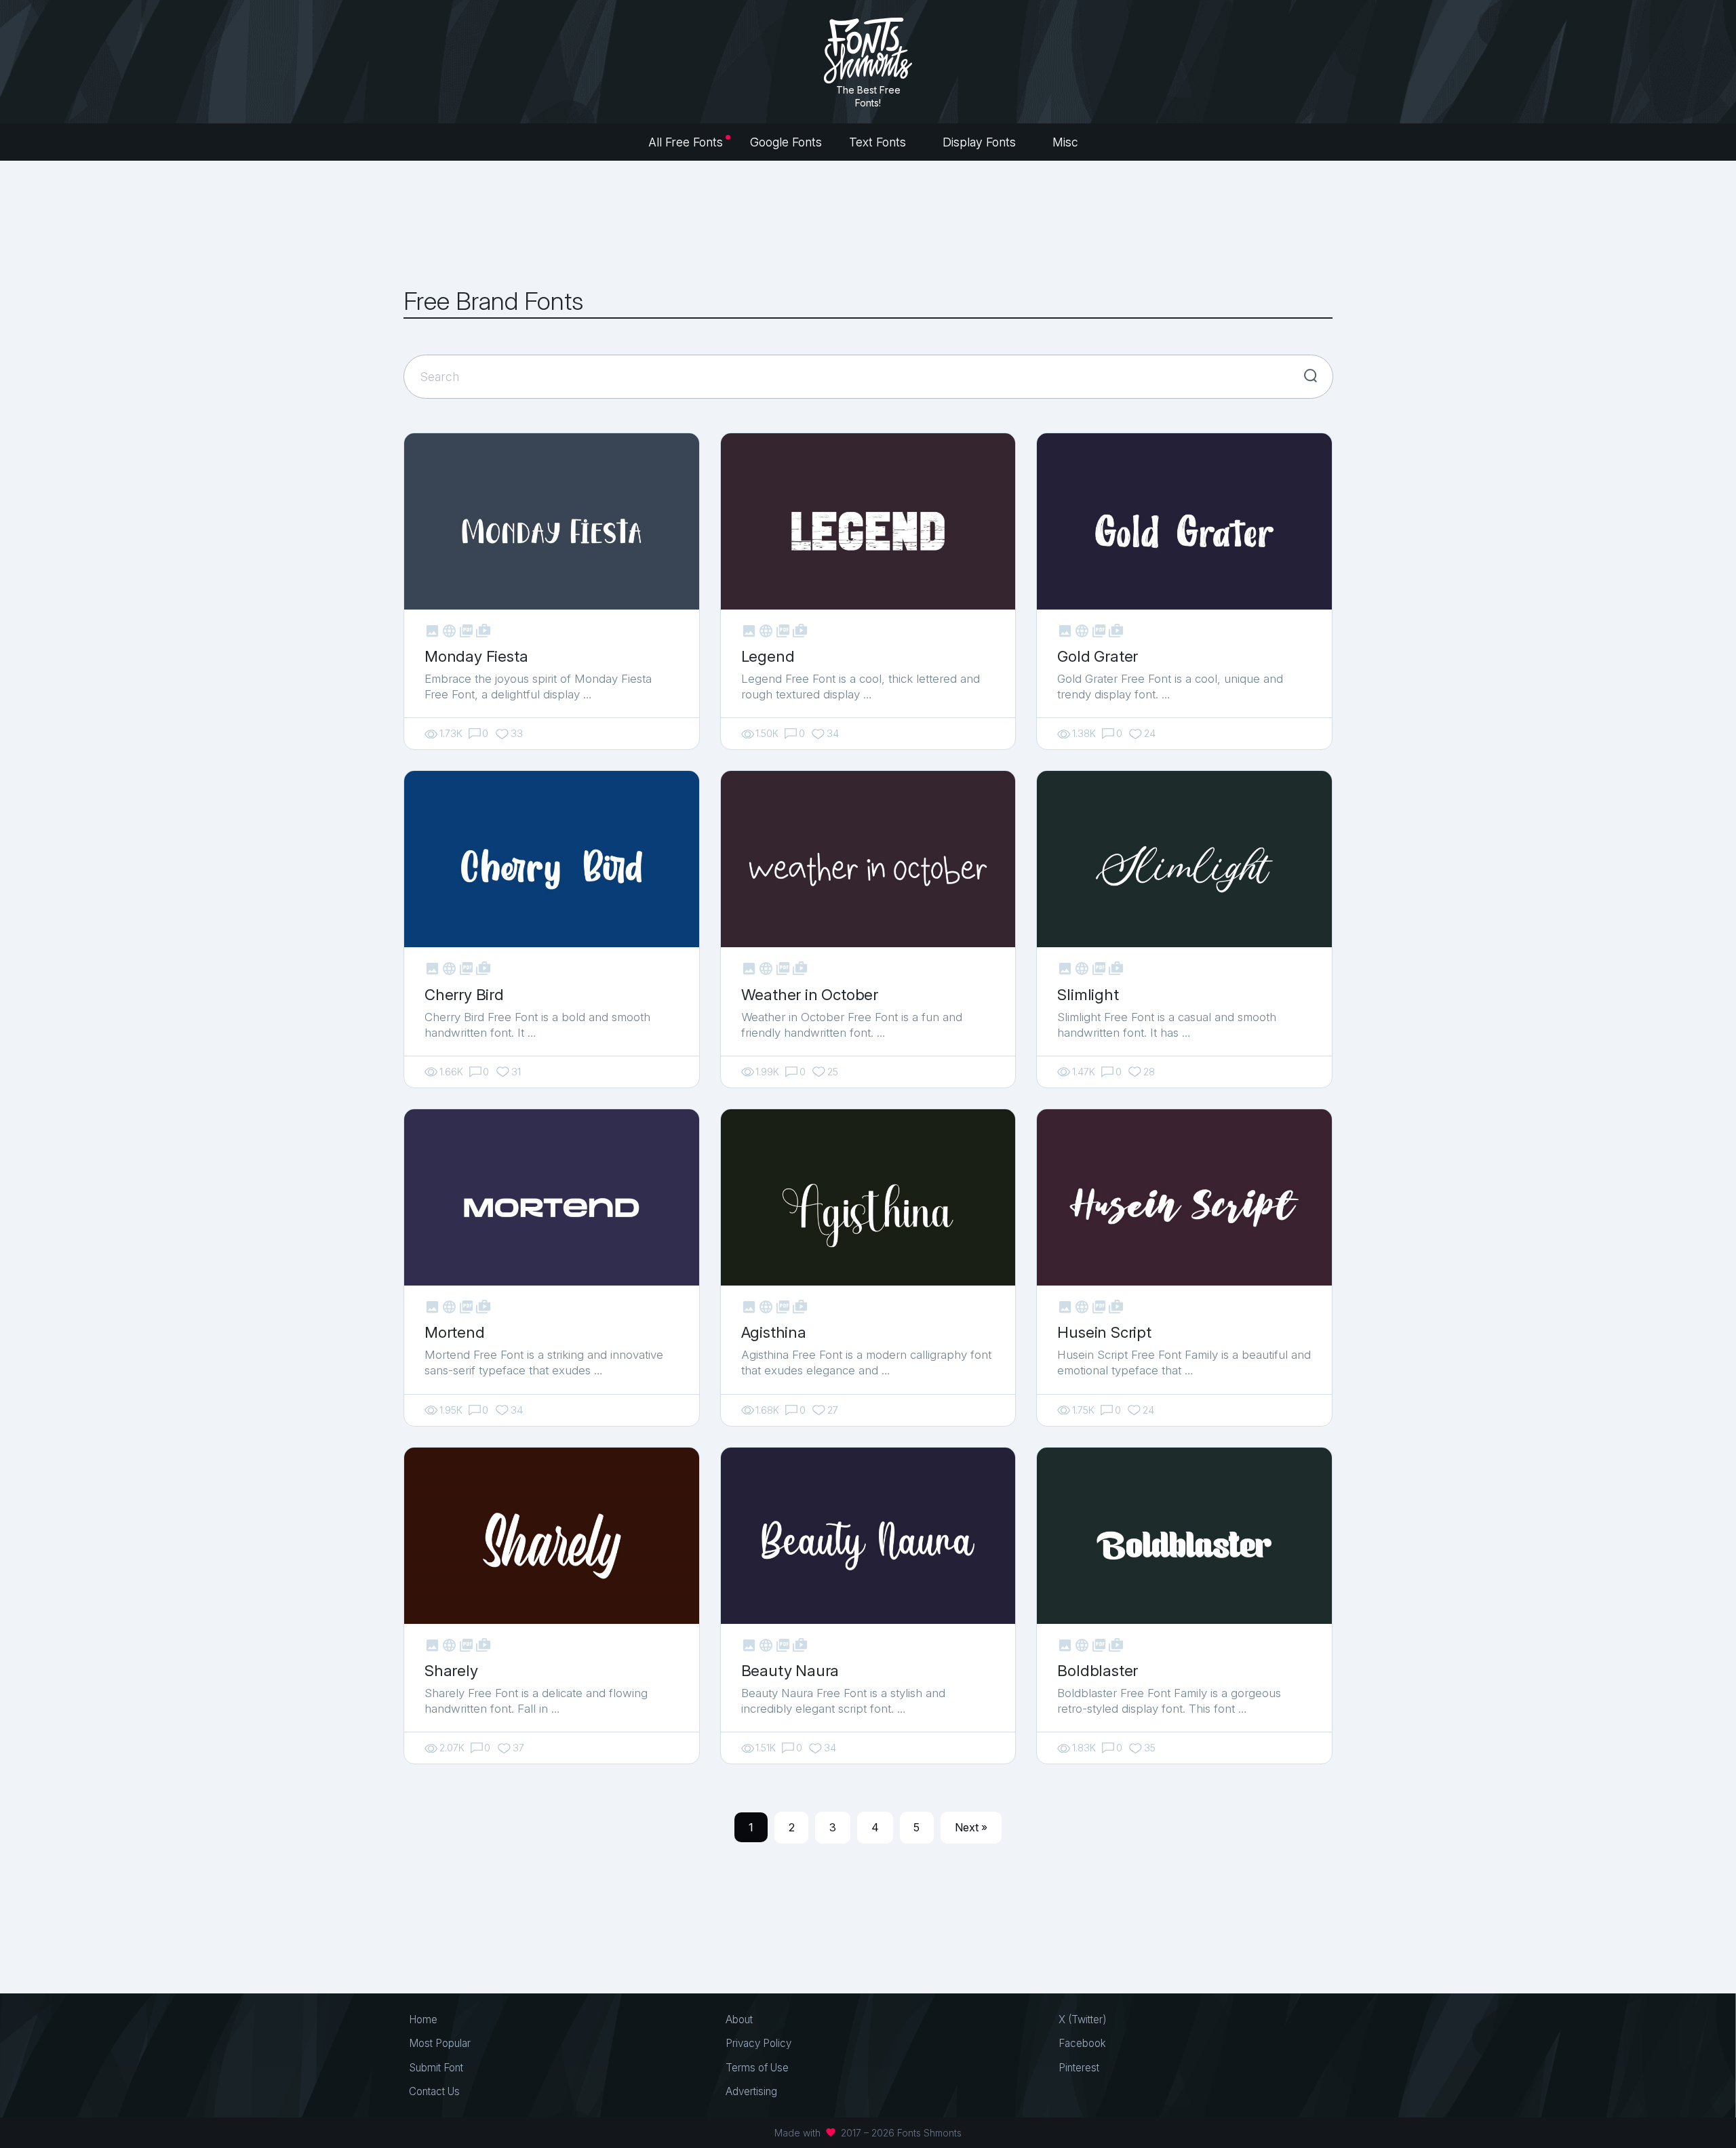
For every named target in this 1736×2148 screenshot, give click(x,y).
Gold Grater (1098, 656)
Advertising (751, 2091)
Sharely (451, 1670)
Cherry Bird (464, 994)
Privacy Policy (758, 2043)
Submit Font (436, 2068)
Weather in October (810, 994)
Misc (1067, 142)
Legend (768, 656)
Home (423, 2020)
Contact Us (434, 2091)
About (739, 2020)
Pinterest (1079, 2068)
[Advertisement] (868, 224)
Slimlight (1088, 994)
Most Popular (440, 2043)
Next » (971, 1827)
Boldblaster (1098, 1670)
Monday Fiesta (476, 656)
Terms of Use (757, 2068)
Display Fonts (981, 142)
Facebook (1082, 2043)
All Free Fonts (686, 142)
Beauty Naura (790, 1670)
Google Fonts (786, 142)
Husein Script (1104, 1332)
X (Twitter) (1083, 2020)
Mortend (455, 1332)
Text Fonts (879, 142)
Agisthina (774, 1332)
